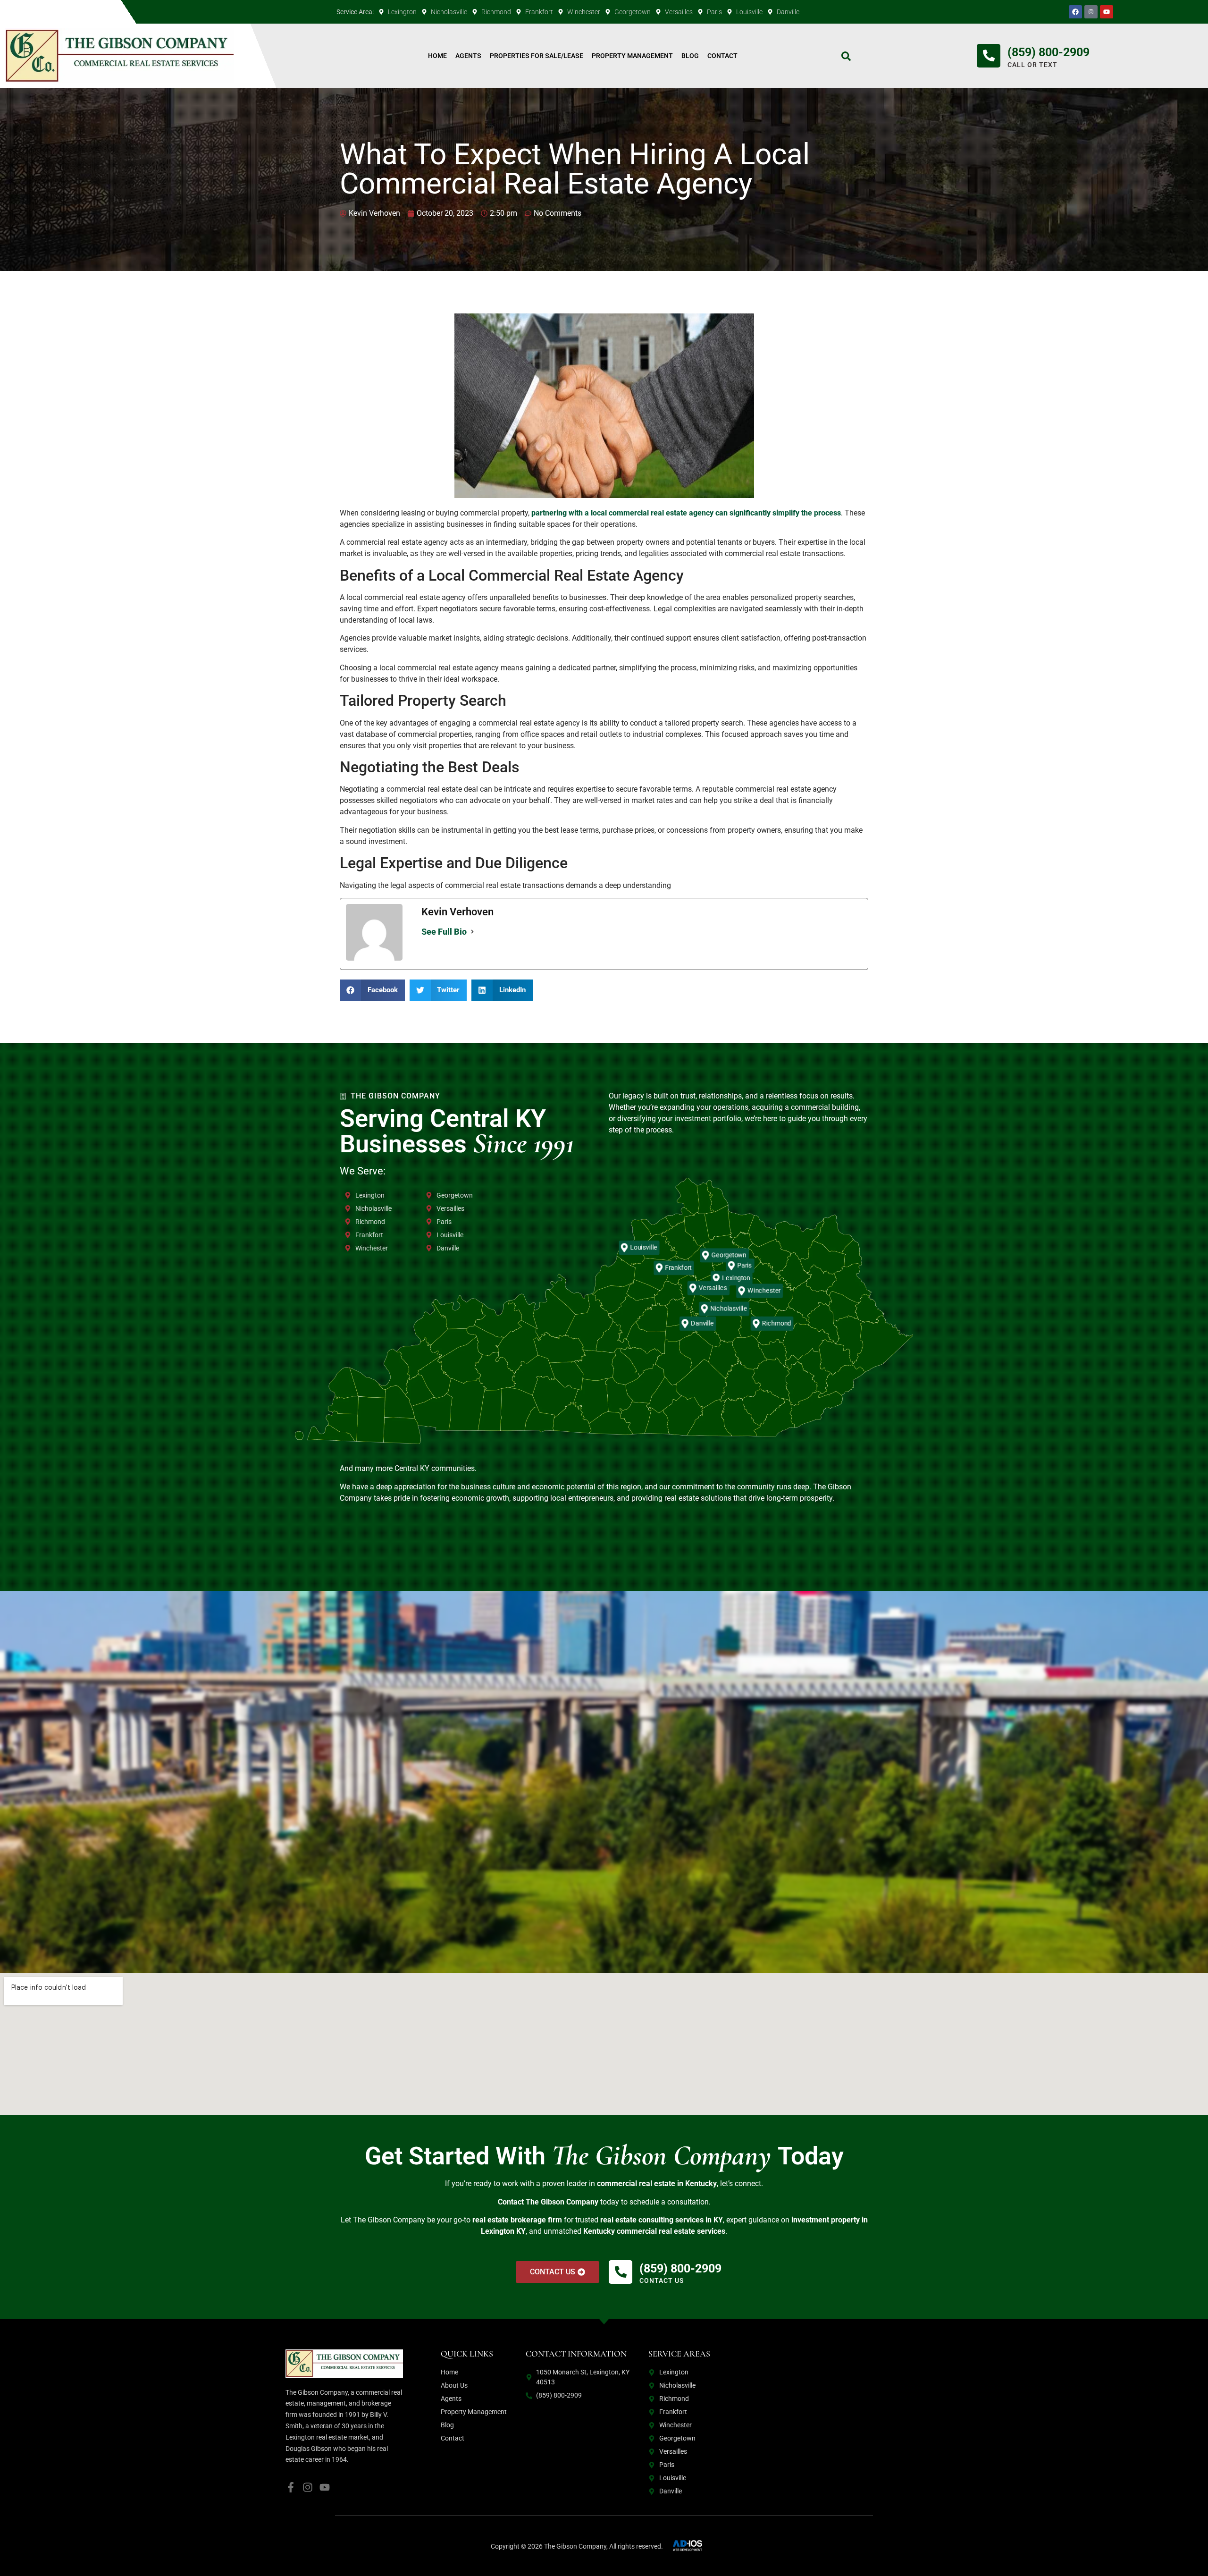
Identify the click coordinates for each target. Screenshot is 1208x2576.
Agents (468, 56)
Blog (690, 56)
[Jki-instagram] (1091, 12)
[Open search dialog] (846, 59)
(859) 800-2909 (1049, 52)
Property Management (632, 56)
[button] (372, 990)
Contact (722, 56)
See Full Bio (444, 932)
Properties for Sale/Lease (537, 56)
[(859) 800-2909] (989, 56)
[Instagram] (308, 2487)
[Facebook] (1075, 12)
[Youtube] (1107, 12)
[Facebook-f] (291, 2487)
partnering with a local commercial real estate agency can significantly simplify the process (686, 513)
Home (437, 56)
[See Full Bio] (472, 932)
